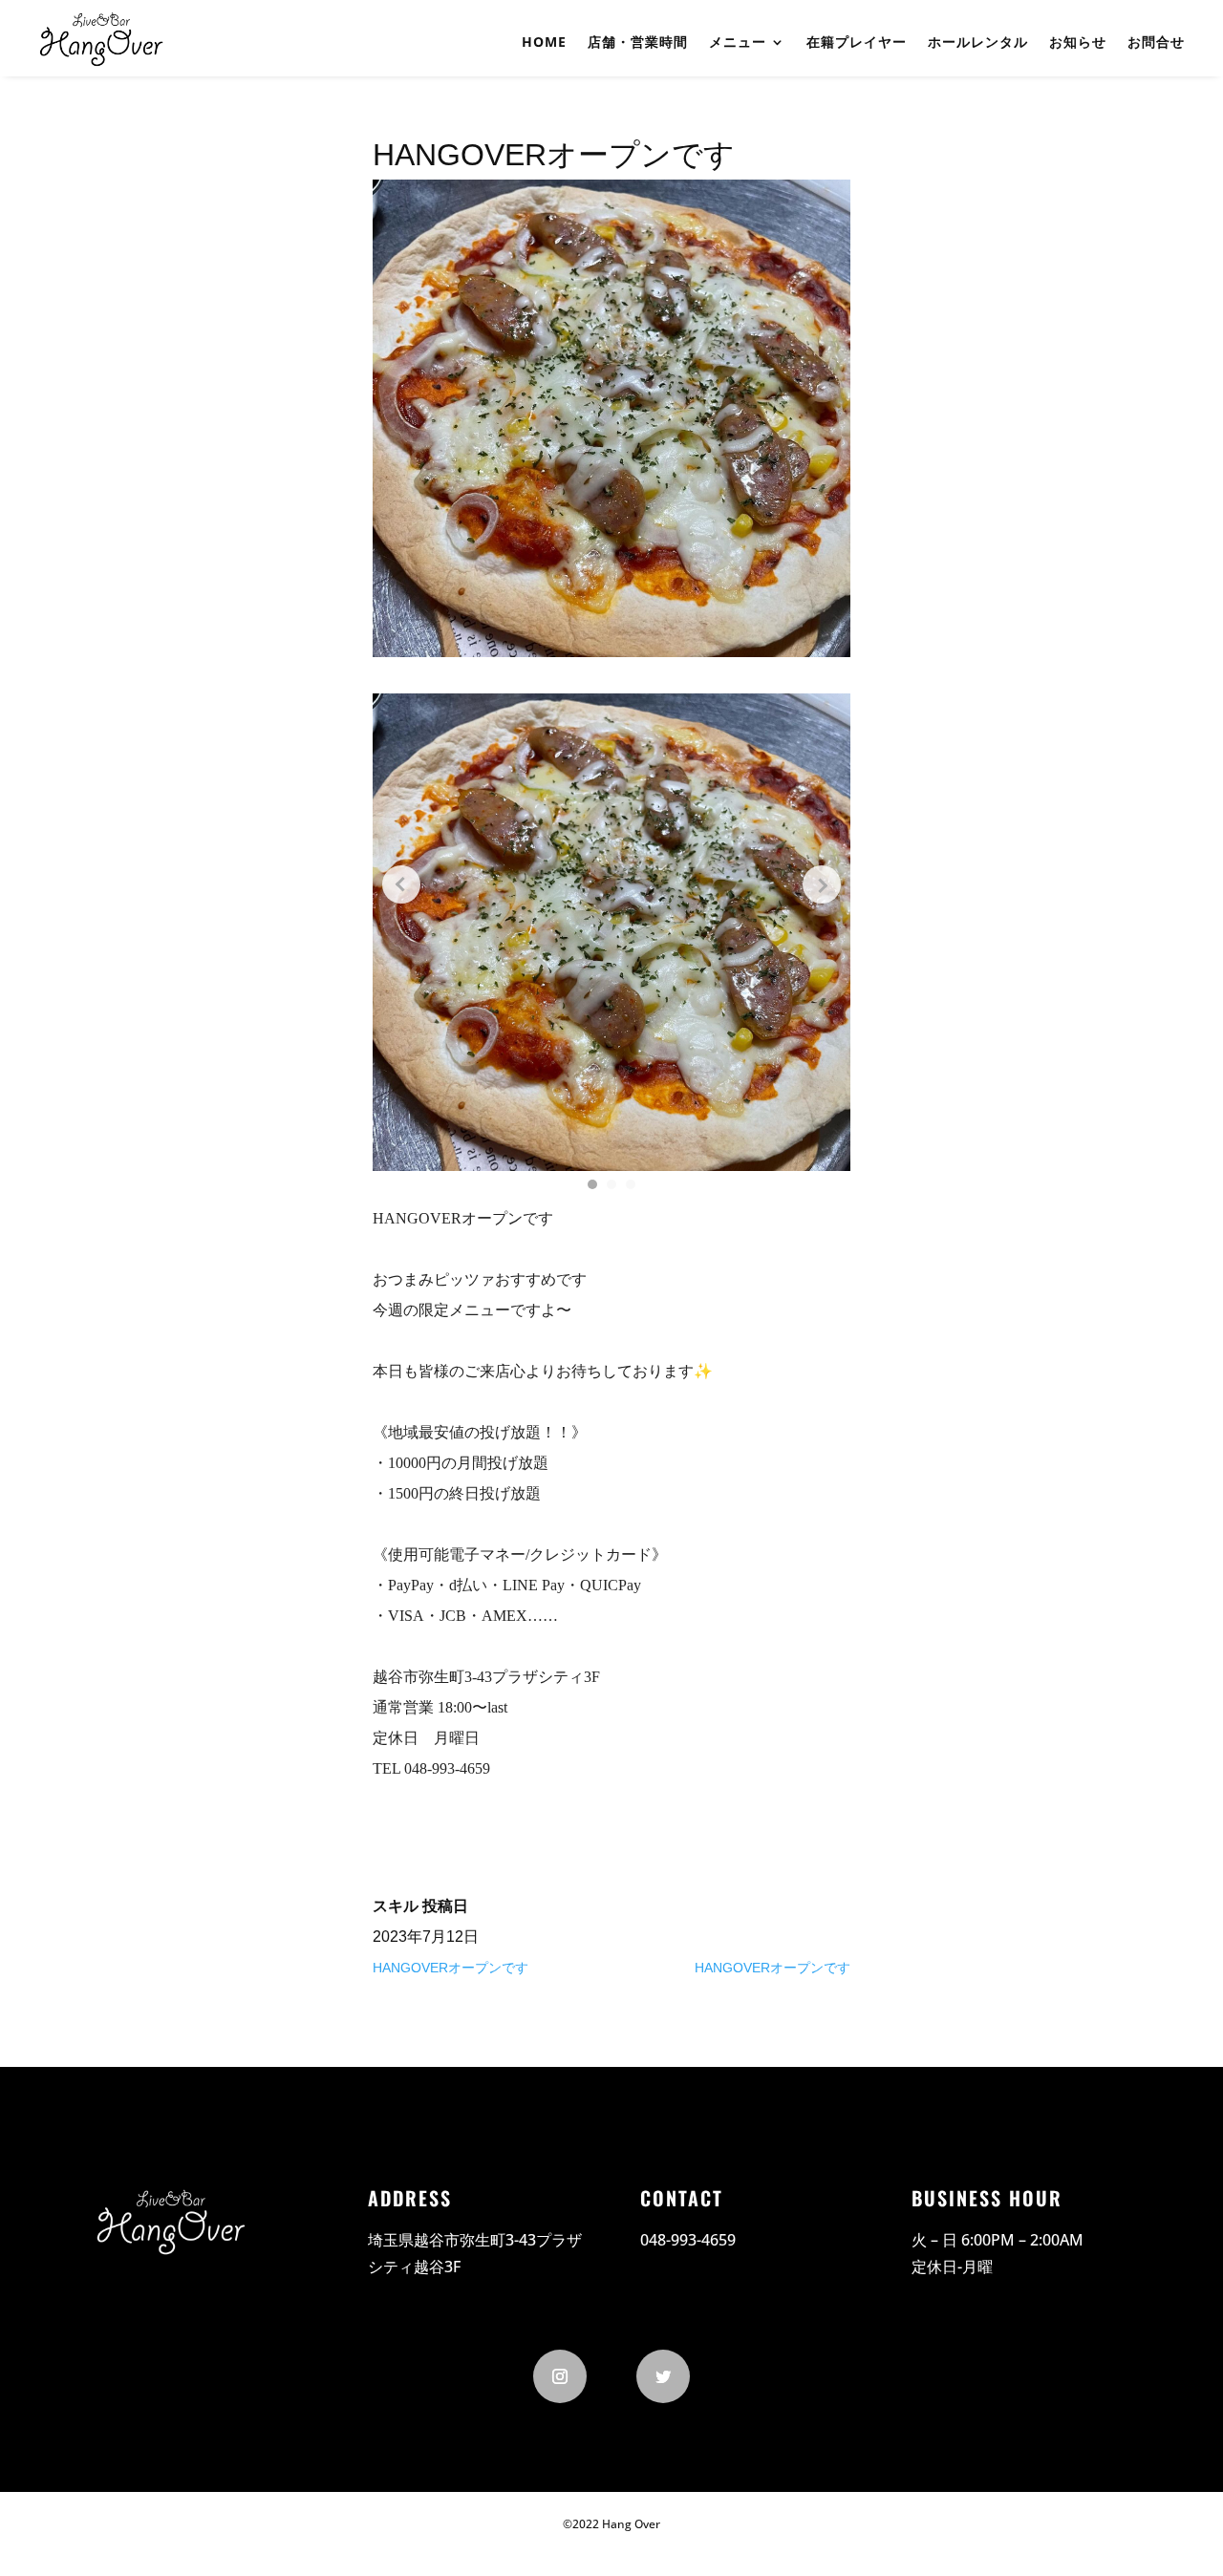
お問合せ (1156, 42)
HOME (544, 42)
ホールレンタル (978, 42)
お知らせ (1078, 42)
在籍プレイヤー (857, 42)
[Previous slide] (401, 884)
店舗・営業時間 (638, 42)
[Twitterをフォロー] (663, 2376)
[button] (592, 1184)
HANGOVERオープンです (451, 1968)
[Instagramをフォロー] (560, 2376)
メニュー (738, 42)
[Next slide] (822, 884)
